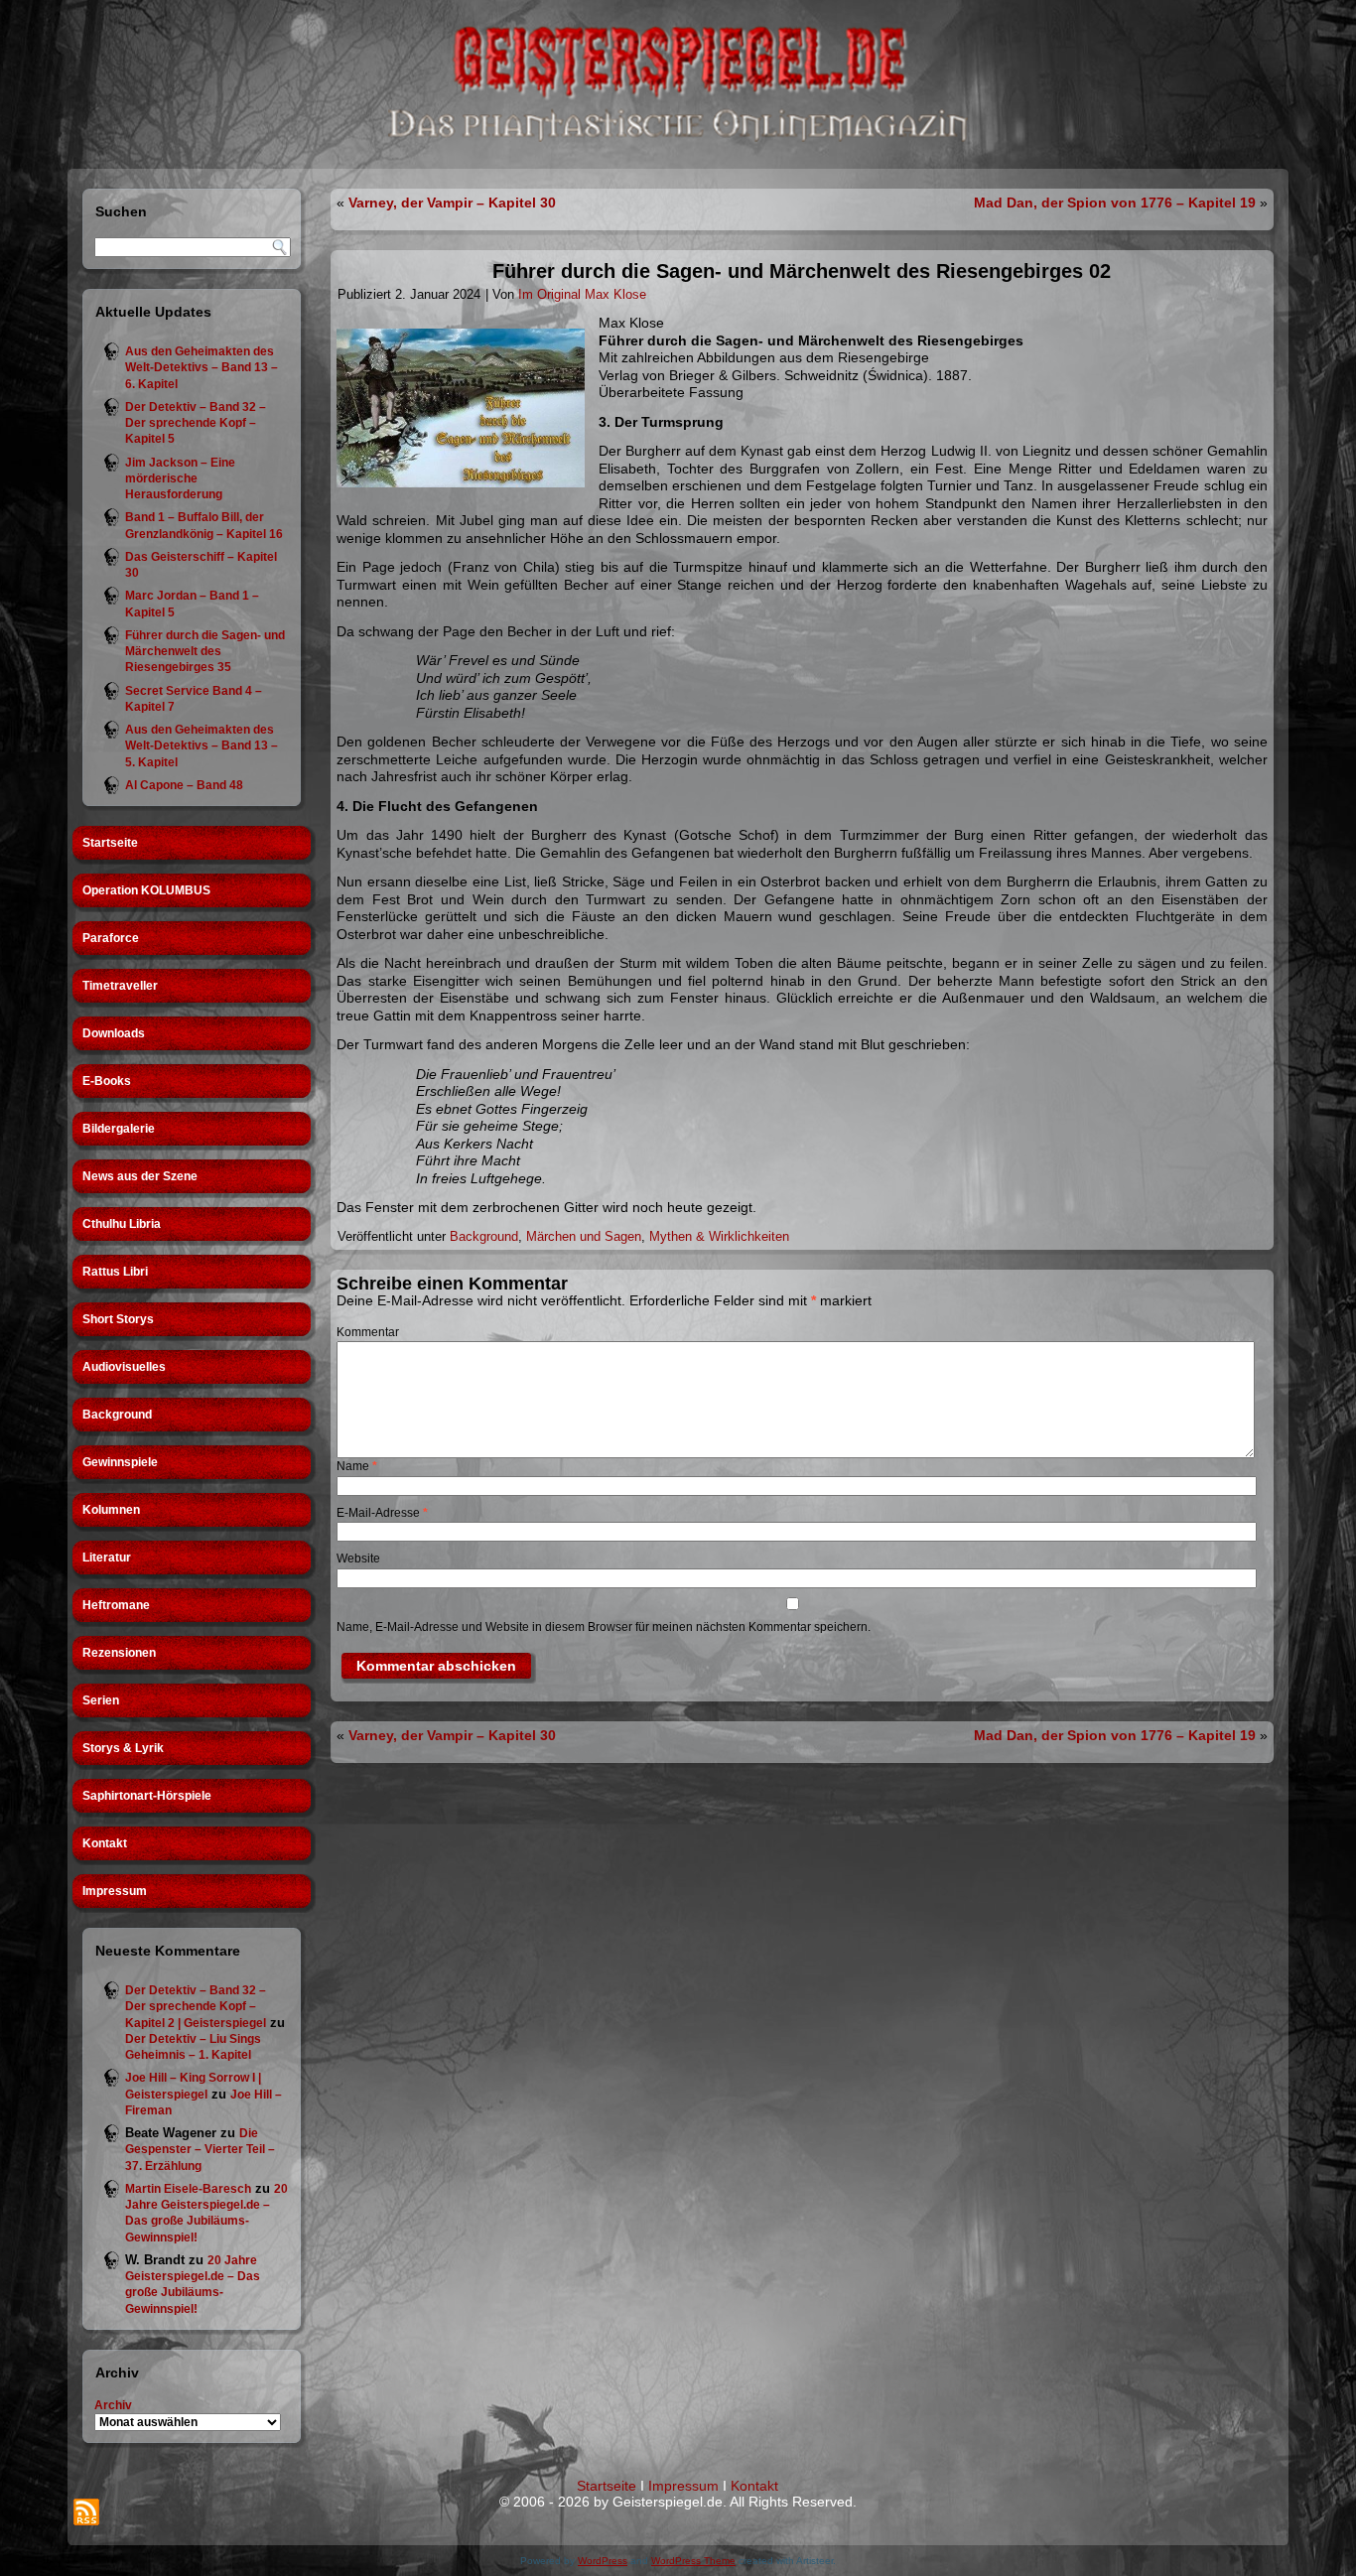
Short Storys (118, 1319)
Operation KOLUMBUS (146, 890)
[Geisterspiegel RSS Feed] (86, 2512)
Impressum (115, 1891)
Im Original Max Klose (582, 294)
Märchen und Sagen (584, 1236)
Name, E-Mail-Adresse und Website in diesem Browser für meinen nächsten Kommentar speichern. (604, 1627)
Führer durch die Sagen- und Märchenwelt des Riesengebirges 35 (205, 652)
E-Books (107, 1081)
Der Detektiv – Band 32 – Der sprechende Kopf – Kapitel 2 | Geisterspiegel (196, 2007)
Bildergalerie (119, 1129)
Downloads (114, 1033)
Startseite (110, 843)
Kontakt (105, 1843)
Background (117, 1415)
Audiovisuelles (124, 1367)
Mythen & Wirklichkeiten (719, 1236)
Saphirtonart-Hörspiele (147, 1796)
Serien (101, 1700)
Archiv (113, 2405)
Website (358, 1559)
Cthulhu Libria (122, 1224)
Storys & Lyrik (123, 1748)
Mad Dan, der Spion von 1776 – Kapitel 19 (1115, 203)
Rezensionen (119, 1653)
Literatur (107, 1558)
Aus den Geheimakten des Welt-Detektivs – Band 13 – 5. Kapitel (202, 746)
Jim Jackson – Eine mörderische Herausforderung (180, 479)
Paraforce (111, 938)
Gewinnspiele (120, 1462)
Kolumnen (111, 1510)
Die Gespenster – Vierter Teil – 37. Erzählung (200, 2150)
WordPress (603, 2561)
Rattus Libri (115, 1272)
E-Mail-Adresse (382, 1513)
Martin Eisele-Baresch (188, 2189)
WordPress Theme (693, 2561)
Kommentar (368, 1332)
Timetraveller (120, 986)
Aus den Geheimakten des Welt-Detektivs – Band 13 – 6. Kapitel (202, 368)
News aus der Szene (140, 1176)
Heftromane (116, 1605)
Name (357, 1466)
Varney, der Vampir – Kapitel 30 (452, 203)
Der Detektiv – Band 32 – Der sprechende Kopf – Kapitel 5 (196, 423)
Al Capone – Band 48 (184, 785)
